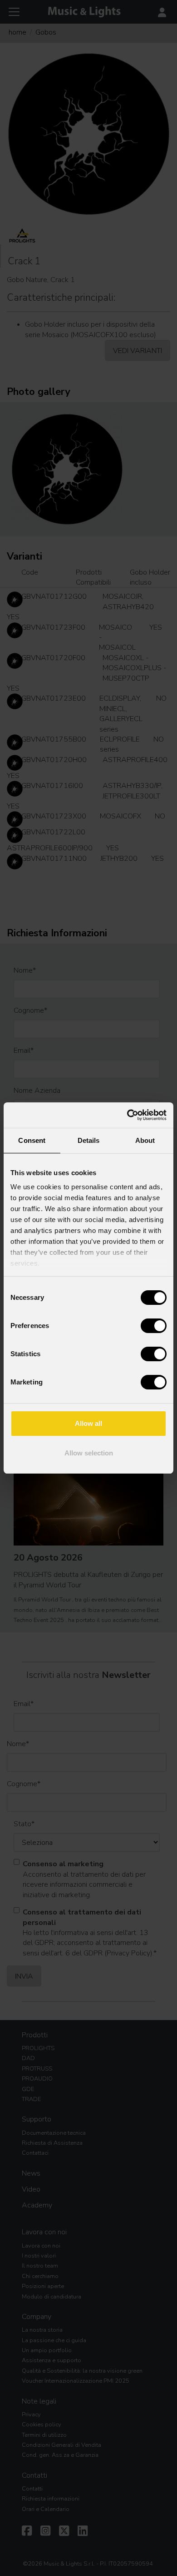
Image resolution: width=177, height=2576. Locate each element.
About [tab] (145, 1140)
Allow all (88, 1423)
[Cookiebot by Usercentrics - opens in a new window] (127, 1115)
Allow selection (89, 1453)
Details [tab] (89, 1140)
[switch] (154, 1326)
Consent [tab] (32, 1140)
